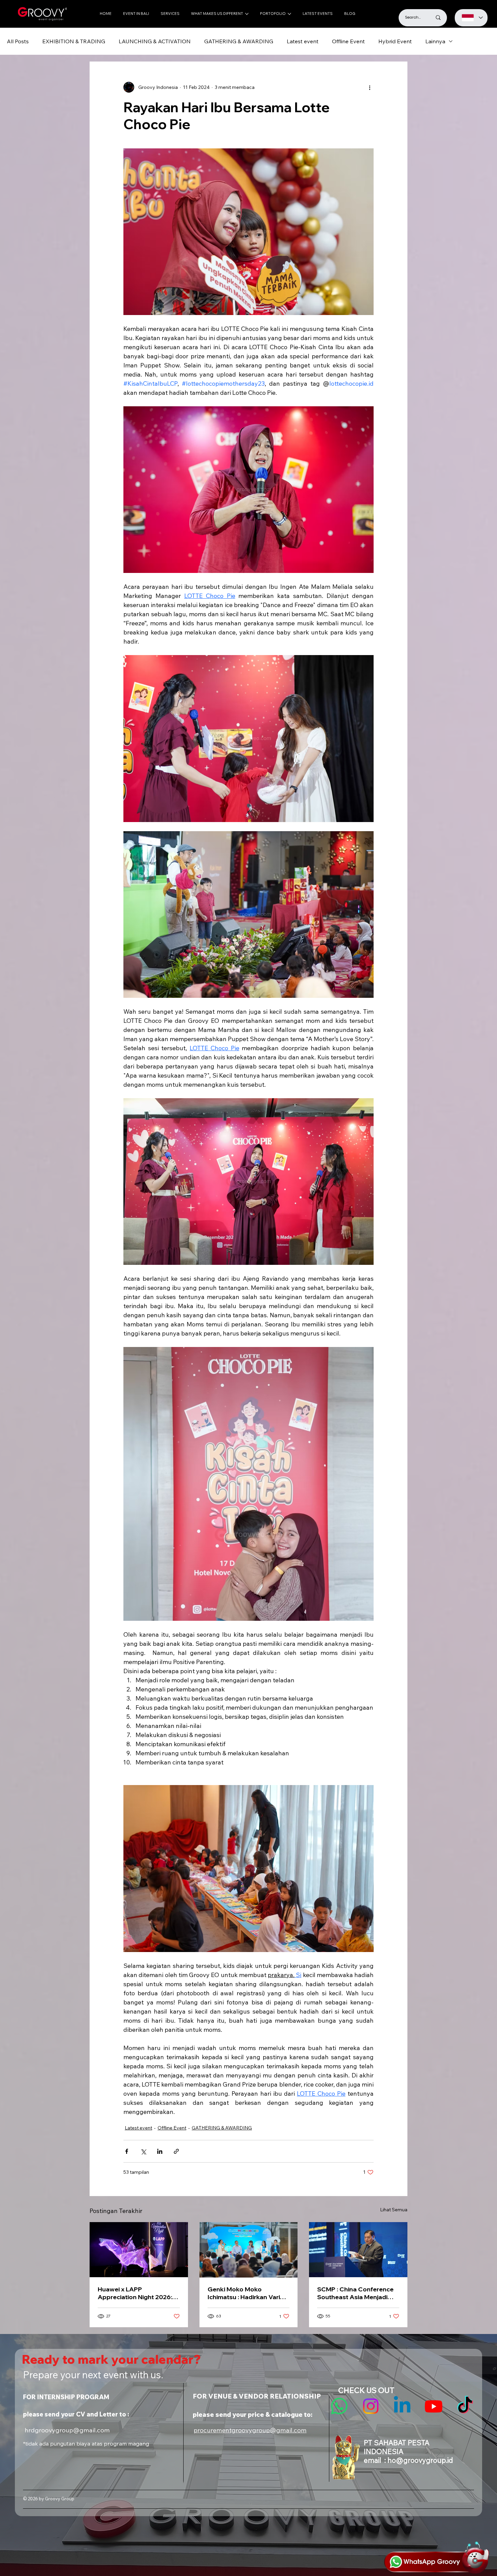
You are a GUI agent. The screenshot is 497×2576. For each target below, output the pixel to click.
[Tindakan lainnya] (370, 87)
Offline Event (348, 41)
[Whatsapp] (339, 2406)
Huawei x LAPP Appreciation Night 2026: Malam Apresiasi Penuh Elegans (135, 2293)
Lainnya (435, 41)
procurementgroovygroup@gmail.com (250, 2430)
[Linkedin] (402, 2406)
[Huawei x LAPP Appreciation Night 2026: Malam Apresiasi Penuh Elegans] (139, 2250)
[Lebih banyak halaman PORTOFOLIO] (289, 14)
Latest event (303, 41)
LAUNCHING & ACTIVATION (155, 41)
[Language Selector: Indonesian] (471, 18)
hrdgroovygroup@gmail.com (67, 2430)
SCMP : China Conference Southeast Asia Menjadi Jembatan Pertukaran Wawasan (355, 2293)
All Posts (18, 41)
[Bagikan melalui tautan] (176, 2151)
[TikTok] (465, 2406)
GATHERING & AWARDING (239, 41)
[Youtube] (434, 2406)
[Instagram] (371, 2406)
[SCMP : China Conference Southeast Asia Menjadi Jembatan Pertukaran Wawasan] (358, 2250)
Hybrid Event (395, 41)
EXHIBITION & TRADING (74, 41)
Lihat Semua (394, 2210)
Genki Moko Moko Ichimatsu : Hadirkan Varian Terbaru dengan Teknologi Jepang (247, 2293)
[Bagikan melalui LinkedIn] (160, 2151)
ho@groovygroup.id (420, 2460)
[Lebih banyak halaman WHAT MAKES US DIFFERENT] (247, 14)
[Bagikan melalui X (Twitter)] (143, 2151)
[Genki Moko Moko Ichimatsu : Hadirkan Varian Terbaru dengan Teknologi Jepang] (249, 2250)
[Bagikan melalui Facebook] (127, 2151)
